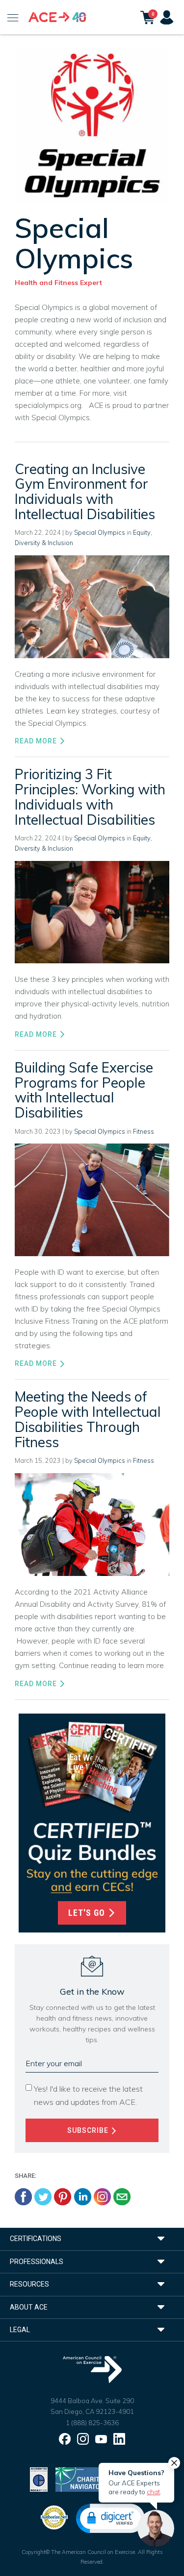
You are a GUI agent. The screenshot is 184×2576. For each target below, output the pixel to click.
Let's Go (88, 1913)
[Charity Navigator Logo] (80, 2479)
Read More (37, 741)
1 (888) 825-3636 (92, 2423)
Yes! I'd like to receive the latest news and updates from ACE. (88, 2095)
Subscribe (89, 2130)
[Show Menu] (13, 17)
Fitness (144, 1131)
